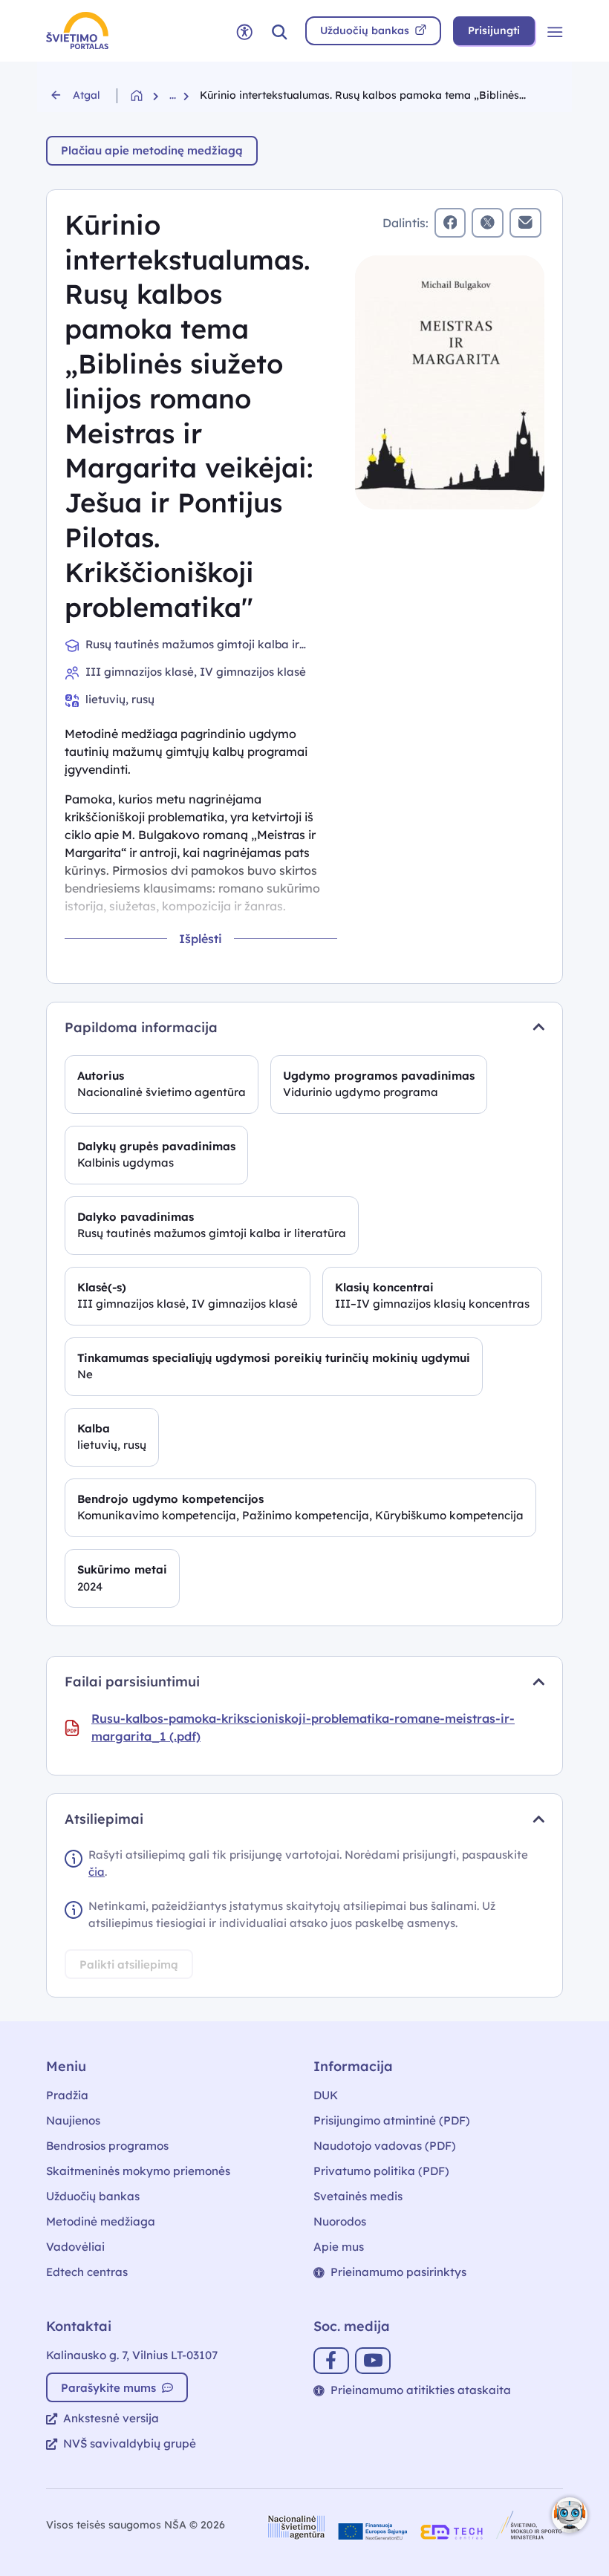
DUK (326, 2095)
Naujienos (73, 2120)
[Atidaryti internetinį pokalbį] (570, 2515)
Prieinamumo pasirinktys (398, 2272)
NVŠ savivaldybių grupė (130, 2443)
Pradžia (67, 2095)
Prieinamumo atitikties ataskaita (421, 2390)
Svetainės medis (358, 2196)
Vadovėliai (75, 2247)
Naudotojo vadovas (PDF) (385, 2146)
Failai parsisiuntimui (132, 1682)
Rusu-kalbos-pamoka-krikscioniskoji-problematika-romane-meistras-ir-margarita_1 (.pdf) (303, 1727)
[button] (279, 31)
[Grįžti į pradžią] (150, 95)
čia (97, 1872)
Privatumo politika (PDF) (381, 2171)
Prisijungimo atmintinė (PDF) (392, 2120)
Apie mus (339, 2247)
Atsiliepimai (104, 1819)
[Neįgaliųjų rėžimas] (244, 31)
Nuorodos (340, 2221)
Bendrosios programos (107, 2146)
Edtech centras (87, 2272)
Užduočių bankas (93, 2196)
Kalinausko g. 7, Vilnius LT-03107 (132, 2355)
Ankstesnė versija (111, 2418)
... (173, 95)
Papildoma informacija (141, 1027)
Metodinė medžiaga (101, 2221)
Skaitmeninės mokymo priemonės (138, 2171)
